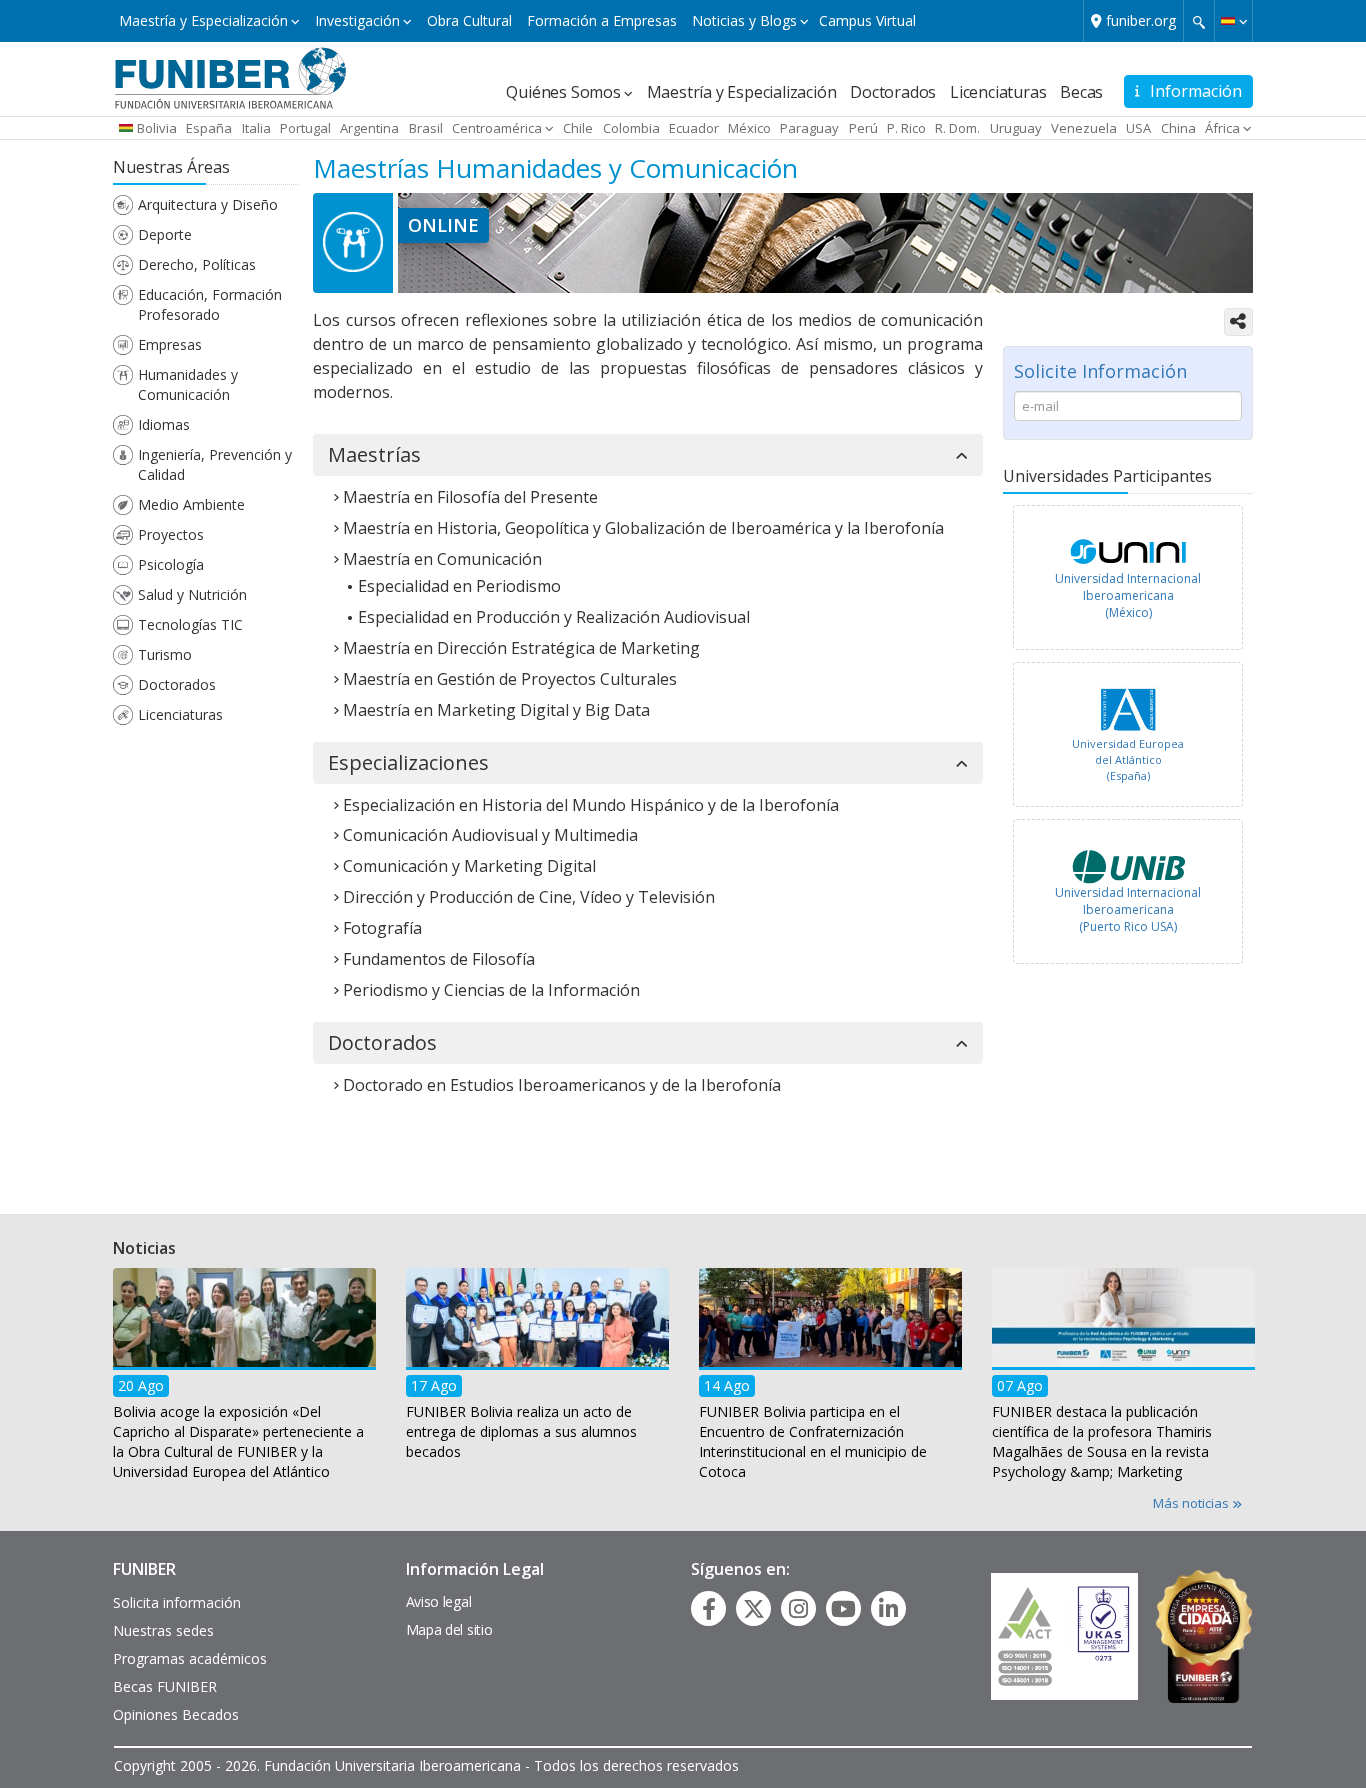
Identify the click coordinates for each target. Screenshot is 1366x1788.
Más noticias (1192, 1503)
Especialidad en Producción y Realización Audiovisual (554, 617)
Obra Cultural (469, 20)
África (1222, 128)
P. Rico (906, 128)
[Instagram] (798, 1609)
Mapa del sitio (449, 1629)
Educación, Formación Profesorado (210, 304)
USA (1138, 128)
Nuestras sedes (163, 1630)
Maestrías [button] (374, 455)
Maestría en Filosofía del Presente (470, 497)
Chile (578, 128)
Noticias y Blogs (744, 20)
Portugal (305, 128)
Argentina (369, 128)
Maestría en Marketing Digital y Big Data (496, 710)
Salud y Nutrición (192, 594)
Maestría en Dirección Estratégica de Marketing (521, 648)
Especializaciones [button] (408, 763)
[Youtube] (843, 1609)
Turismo (165, 654)
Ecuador (694, 128)
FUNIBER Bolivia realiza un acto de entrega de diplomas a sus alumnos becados (521, 1430)
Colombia (631, 128)
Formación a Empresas (602, 20)
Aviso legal (439, 1601)
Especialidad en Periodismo (459, 586)
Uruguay (1016, 128)
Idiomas (164, 424)
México (749, 128)
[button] (1233, 21)
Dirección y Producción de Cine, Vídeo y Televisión (529, 897)
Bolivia (157, 128)
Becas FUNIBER (165, 1686)
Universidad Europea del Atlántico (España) (1128, 759)
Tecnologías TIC (190, 624)
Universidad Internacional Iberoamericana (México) (1128, 595)
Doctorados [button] (382, 1043)
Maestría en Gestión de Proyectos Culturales (510, 679)
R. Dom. (957, 128)
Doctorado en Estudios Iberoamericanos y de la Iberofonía (562, 1085)
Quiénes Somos (563, 92)
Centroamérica (497, 128)
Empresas (170, 344)
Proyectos (171, 534)
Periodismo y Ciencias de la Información (491, 990)
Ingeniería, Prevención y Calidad (215, 464)
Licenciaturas (998, 92)
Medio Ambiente (191, 504)
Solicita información (177, 1602)
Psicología (171, 564)
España (209, 128)
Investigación (357, 20)
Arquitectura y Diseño (208, 204)
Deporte (165, 234)
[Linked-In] (888, 1609)
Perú (863, 128)
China (1178, 128)
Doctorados (893, 92)
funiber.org (1141, 20)
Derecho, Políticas (197, 264)
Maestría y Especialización (203, 20)
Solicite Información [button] (1100, 371)
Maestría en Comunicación (442, 559)
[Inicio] (230, 77)
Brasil (426, 128)
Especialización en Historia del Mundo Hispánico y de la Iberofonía (591, 805)
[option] (1128, 582)
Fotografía (382, 928)
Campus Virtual (867, 20)
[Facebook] (709, 1609)
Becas (1081, 92)
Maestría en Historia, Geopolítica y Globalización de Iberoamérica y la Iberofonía (643, 528)
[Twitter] (754, 1609)
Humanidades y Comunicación (188, 384)
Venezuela (1084, 128)
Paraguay (809, 128)
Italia (256, 128)
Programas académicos (190, 1658)
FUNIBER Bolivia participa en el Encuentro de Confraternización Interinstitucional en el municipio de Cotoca (813, 1440)
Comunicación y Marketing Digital (469, 866)
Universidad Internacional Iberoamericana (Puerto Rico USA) (1128, 909)
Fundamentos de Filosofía (439, 959)
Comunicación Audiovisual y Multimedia (490, 835)
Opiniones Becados (176, 1714)
